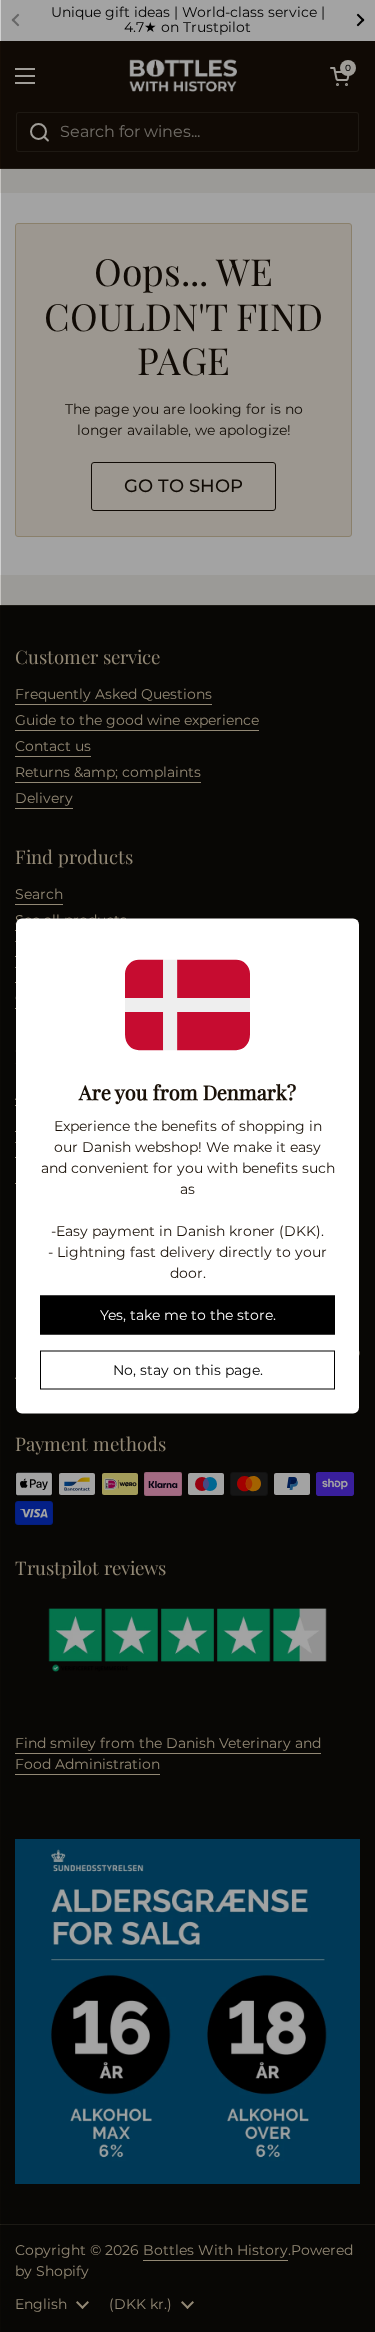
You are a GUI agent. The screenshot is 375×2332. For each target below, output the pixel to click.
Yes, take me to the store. (188, 1315)
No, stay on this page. (188, 1370)
